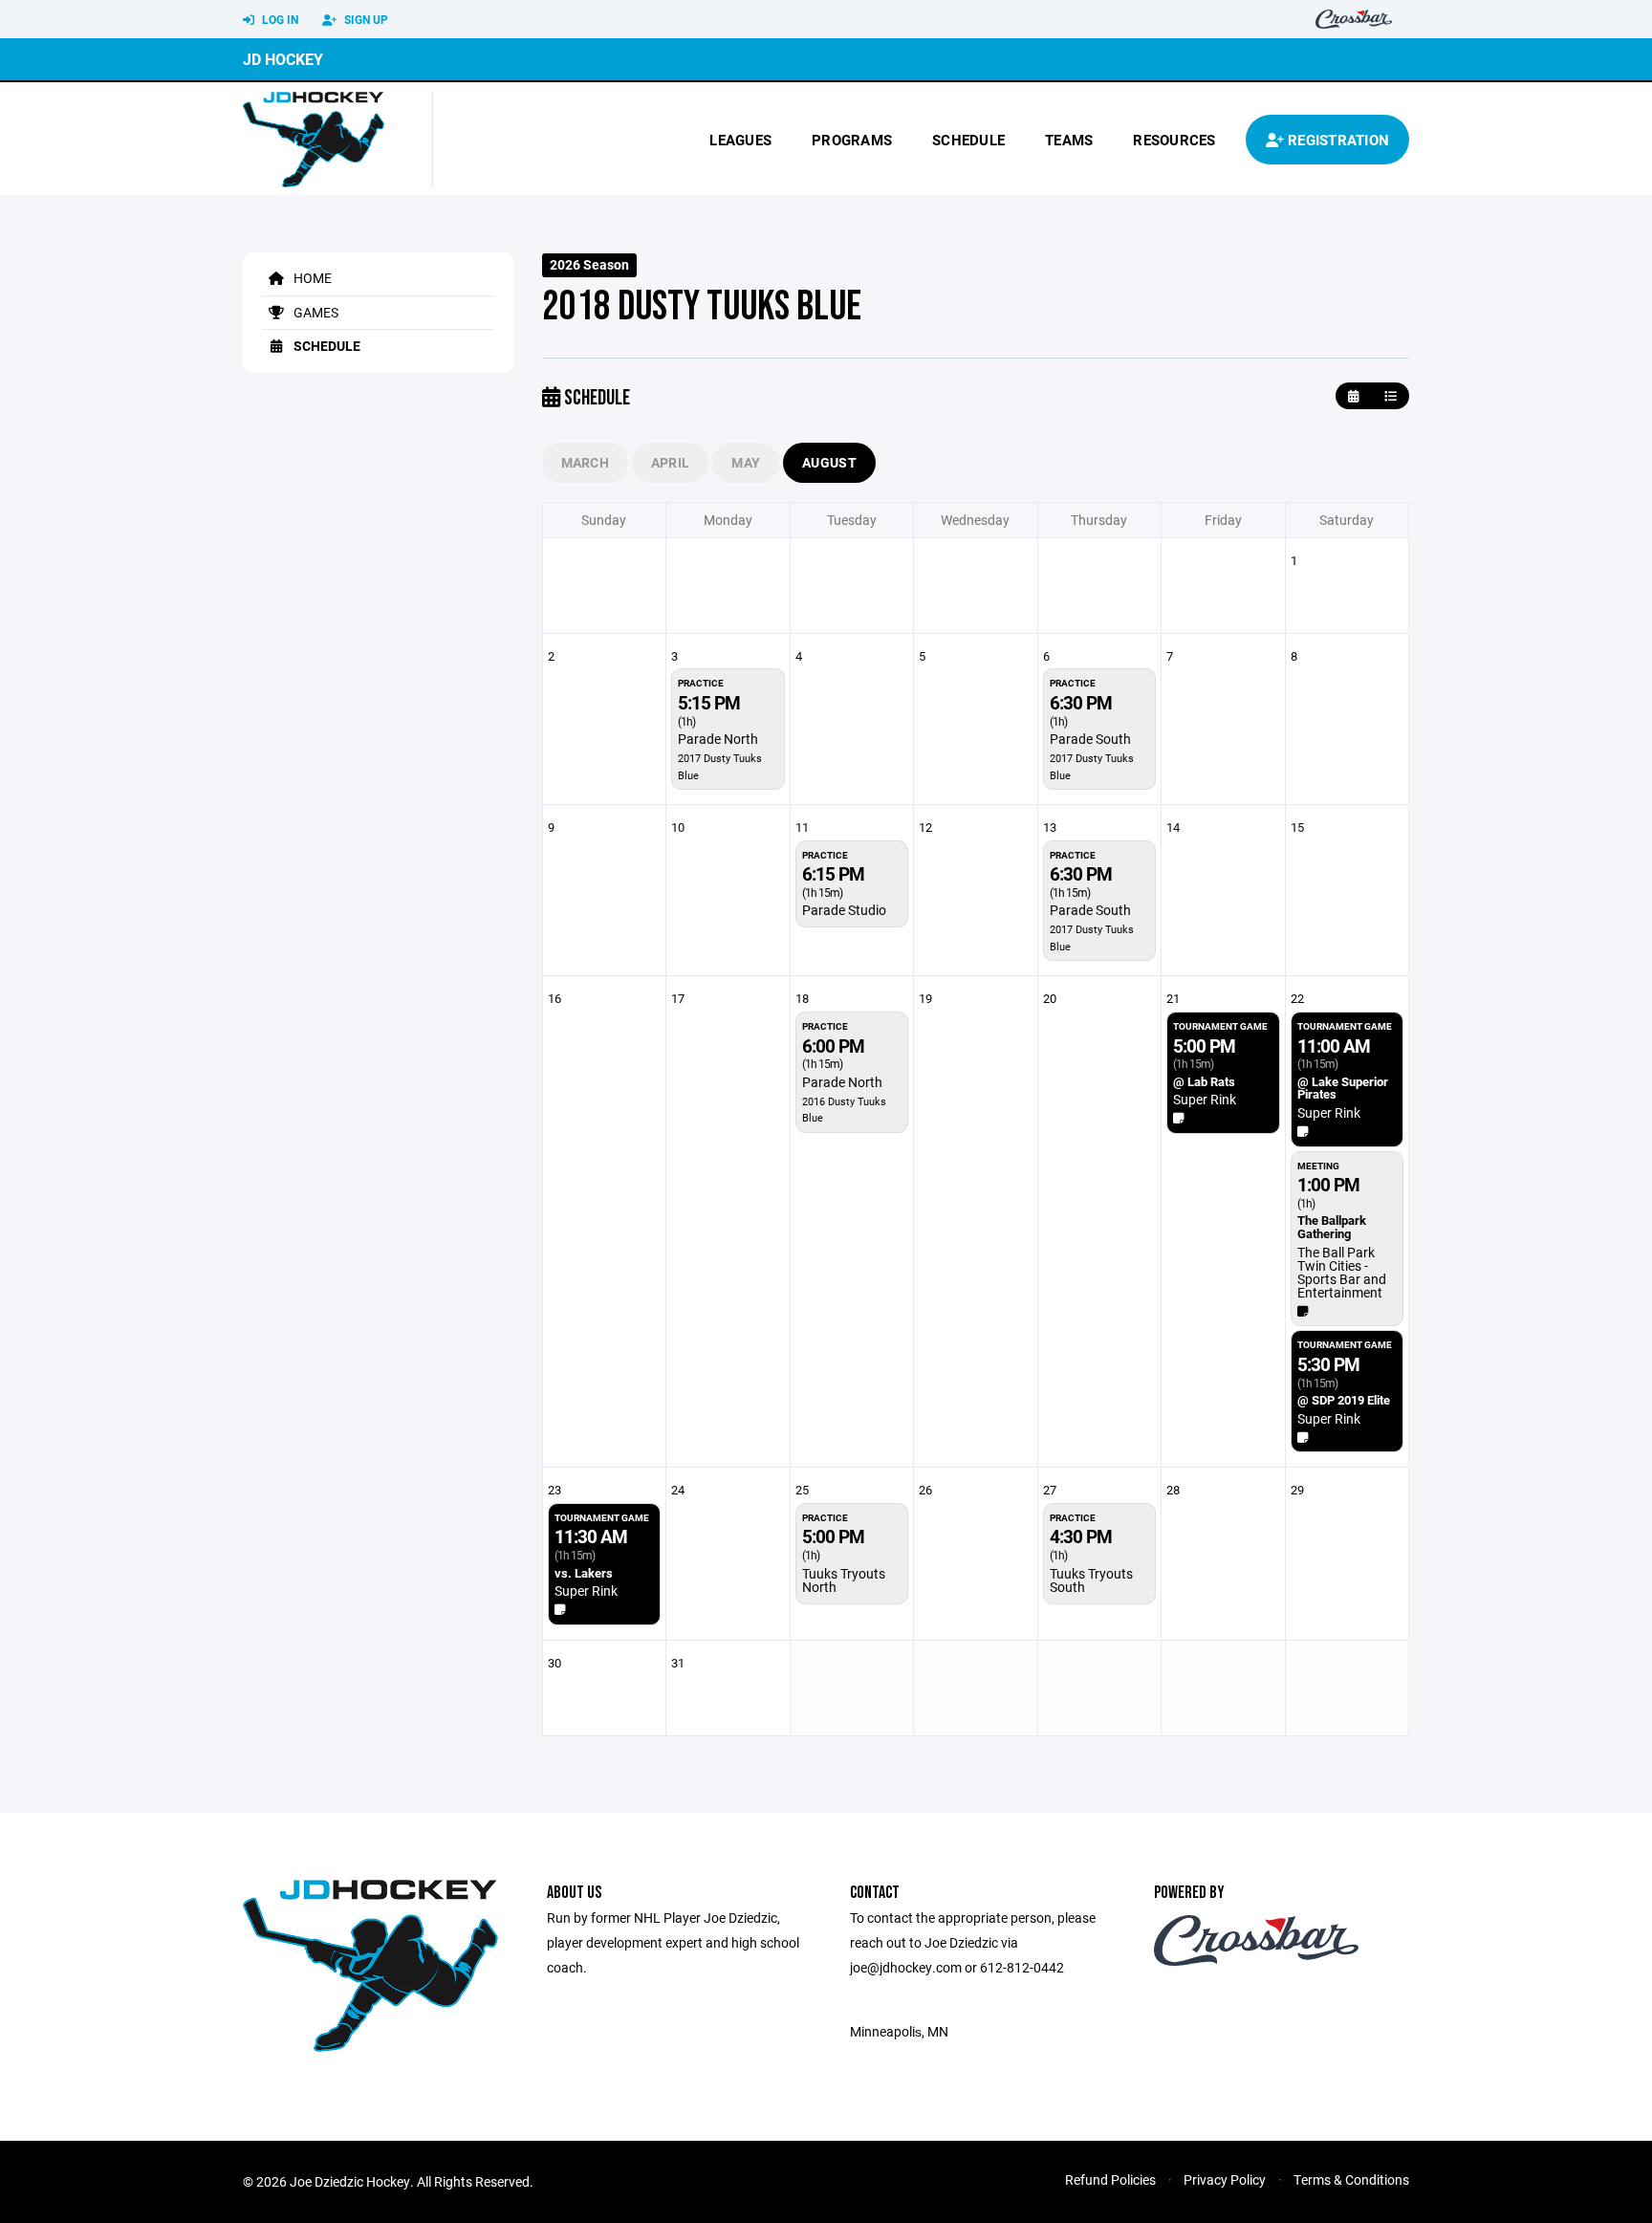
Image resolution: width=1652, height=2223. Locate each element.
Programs (852, 140)
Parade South (1090, 739)
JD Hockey (283, 59)
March (585, 462)
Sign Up (365, 19)
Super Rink (1205, 1099)
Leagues (740, 140)
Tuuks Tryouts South (1091, 1580)
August (829, 462)
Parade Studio (844, 910)
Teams (1069, 140)
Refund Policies (1110, 2179)
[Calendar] (1353, 396)
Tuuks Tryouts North (844, 1580)
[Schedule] (1391, 396)
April (670, 462)
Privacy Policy (1225, 2179)
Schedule (968, 140)
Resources (1174, 140)
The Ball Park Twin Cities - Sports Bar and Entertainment (1342, 1272)
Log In (279, 19)
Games (315, 312)
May (746, 462)
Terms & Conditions (1351, 2179)
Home (311, 278)
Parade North (718, 739)
